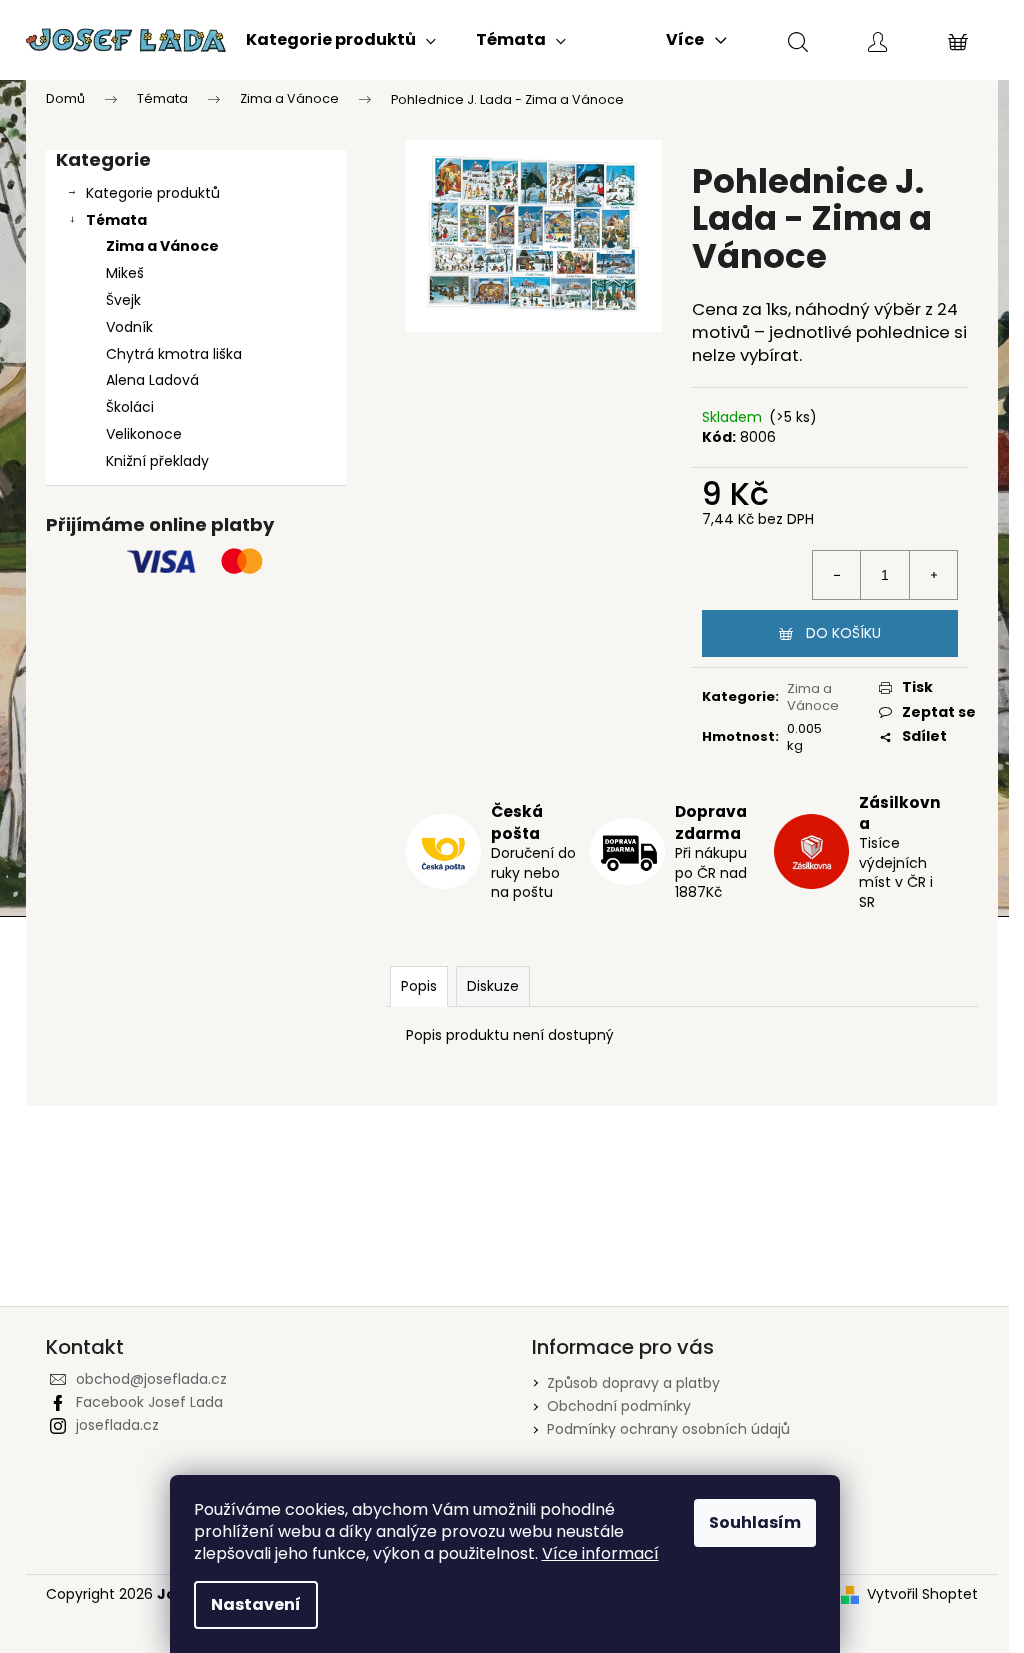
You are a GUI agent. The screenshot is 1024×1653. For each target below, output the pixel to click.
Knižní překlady (157, 461)
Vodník (129, 327)
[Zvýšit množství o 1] (933, 575)
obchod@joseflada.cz (151, 1379)
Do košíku (843, 633)
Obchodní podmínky (619, 1406)
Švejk (123, 300)
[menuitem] (341, 40)
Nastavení (256, 1604)
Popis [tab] (419, 986)
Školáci (130, 407)
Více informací (600, 1553)
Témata (116, 220)
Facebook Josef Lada (149, 1402)
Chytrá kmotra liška (174, 354)
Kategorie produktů (153, 193)
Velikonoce (144, 434)
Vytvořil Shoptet (922, 1594)
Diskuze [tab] (493, 986)
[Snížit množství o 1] (837, 575)
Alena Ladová (152, 380)
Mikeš (125, 273)
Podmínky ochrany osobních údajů (668, 1429)
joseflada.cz (117, 1425)
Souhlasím (755, 1522)
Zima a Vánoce (162, 246)
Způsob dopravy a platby (633, 1383)
